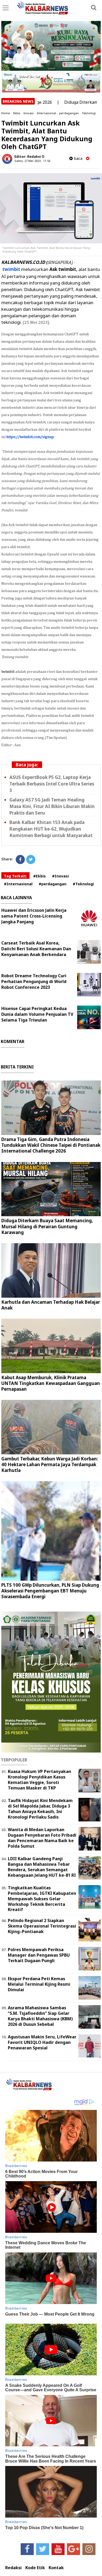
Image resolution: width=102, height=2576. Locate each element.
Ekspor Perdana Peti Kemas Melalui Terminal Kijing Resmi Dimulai (39, 1984)
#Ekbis (39, 876)
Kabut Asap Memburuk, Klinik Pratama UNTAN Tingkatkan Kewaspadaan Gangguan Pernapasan (51, 1383)
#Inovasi (60, 876)
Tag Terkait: (15, 876)
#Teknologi (83, 884)
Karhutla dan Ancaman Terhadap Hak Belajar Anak (51, 1305)
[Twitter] (31, 859)
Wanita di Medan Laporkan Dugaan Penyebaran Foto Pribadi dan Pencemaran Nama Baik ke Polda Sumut (42, 1838)
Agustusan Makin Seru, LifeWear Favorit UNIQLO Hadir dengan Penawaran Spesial (42, 2042)
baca (78, 158)
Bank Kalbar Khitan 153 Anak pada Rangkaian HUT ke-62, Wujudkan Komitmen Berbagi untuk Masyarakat (51, 829)
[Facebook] (20, 859)
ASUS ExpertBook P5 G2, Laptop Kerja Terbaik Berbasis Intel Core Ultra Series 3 (52, 784)
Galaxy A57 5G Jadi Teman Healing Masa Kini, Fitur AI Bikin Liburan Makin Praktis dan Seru (52, 806)
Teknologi (89, 113)
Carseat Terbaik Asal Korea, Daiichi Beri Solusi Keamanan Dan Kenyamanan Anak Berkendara (36, 949)
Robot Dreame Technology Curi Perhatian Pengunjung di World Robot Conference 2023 (34, 981)
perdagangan (69, 113)
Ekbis (17, 113)
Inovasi (29, 113)
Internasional (46, 113)
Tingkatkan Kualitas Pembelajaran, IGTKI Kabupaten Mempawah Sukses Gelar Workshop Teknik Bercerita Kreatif (42, 1899)
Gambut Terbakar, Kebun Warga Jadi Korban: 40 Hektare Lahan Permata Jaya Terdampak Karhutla (50, 1464)
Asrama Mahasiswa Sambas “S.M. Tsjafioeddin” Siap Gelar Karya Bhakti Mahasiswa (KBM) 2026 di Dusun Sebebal (40, 2016)
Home (6, 113)
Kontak (56, 2568)
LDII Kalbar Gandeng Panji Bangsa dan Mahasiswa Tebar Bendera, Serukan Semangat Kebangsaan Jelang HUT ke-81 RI (42, 1867)
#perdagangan (53, 884)
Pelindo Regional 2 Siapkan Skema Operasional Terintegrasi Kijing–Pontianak (42, 1926)
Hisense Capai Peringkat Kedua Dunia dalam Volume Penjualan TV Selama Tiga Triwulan (37, 1014)
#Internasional (18, 884)
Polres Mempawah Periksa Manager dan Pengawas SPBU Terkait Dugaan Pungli (39, 1955)
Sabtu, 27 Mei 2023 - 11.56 (32, 161)
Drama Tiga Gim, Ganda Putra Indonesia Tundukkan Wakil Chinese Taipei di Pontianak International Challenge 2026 (51, 1145)
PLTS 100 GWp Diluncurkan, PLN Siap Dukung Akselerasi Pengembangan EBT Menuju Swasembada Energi (50, 1591)
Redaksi (13, 2568)
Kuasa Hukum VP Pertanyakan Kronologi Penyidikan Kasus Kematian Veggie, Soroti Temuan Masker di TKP (39, 1780)
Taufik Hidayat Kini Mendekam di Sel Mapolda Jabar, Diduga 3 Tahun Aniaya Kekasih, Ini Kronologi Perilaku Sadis (40, 1809)
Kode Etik (35, 2568)
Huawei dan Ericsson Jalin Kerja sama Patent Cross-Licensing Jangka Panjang (34, 916)
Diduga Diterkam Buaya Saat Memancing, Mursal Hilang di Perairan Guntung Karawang (47, 1226)
